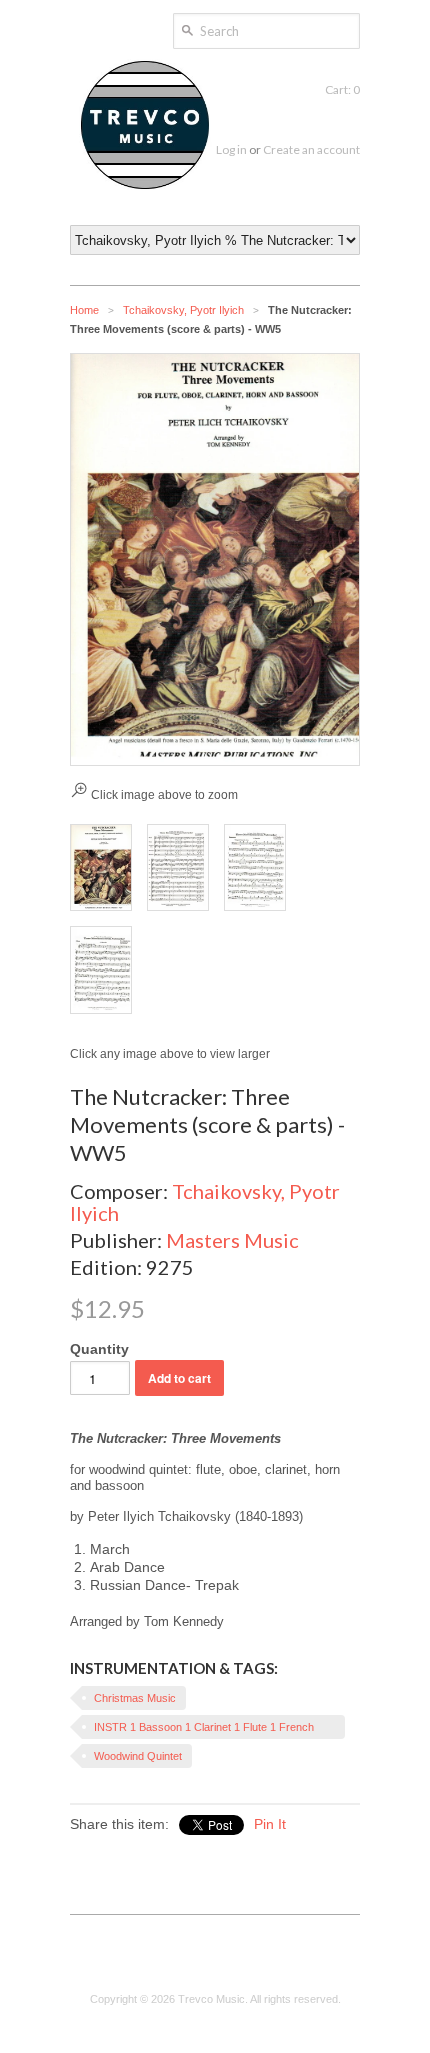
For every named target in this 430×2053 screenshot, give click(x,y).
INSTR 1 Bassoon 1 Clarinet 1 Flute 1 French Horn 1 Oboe (204, 1730)
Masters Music (232, 1240)
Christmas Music (135, 1698)
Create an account (311, 149)
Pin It (270, 1824)
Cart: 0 (342, 89)
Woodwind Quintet (138, 1756)
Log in (231, 149)
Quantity (99, 1349)
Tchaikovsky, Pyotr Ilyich (183, 310)
